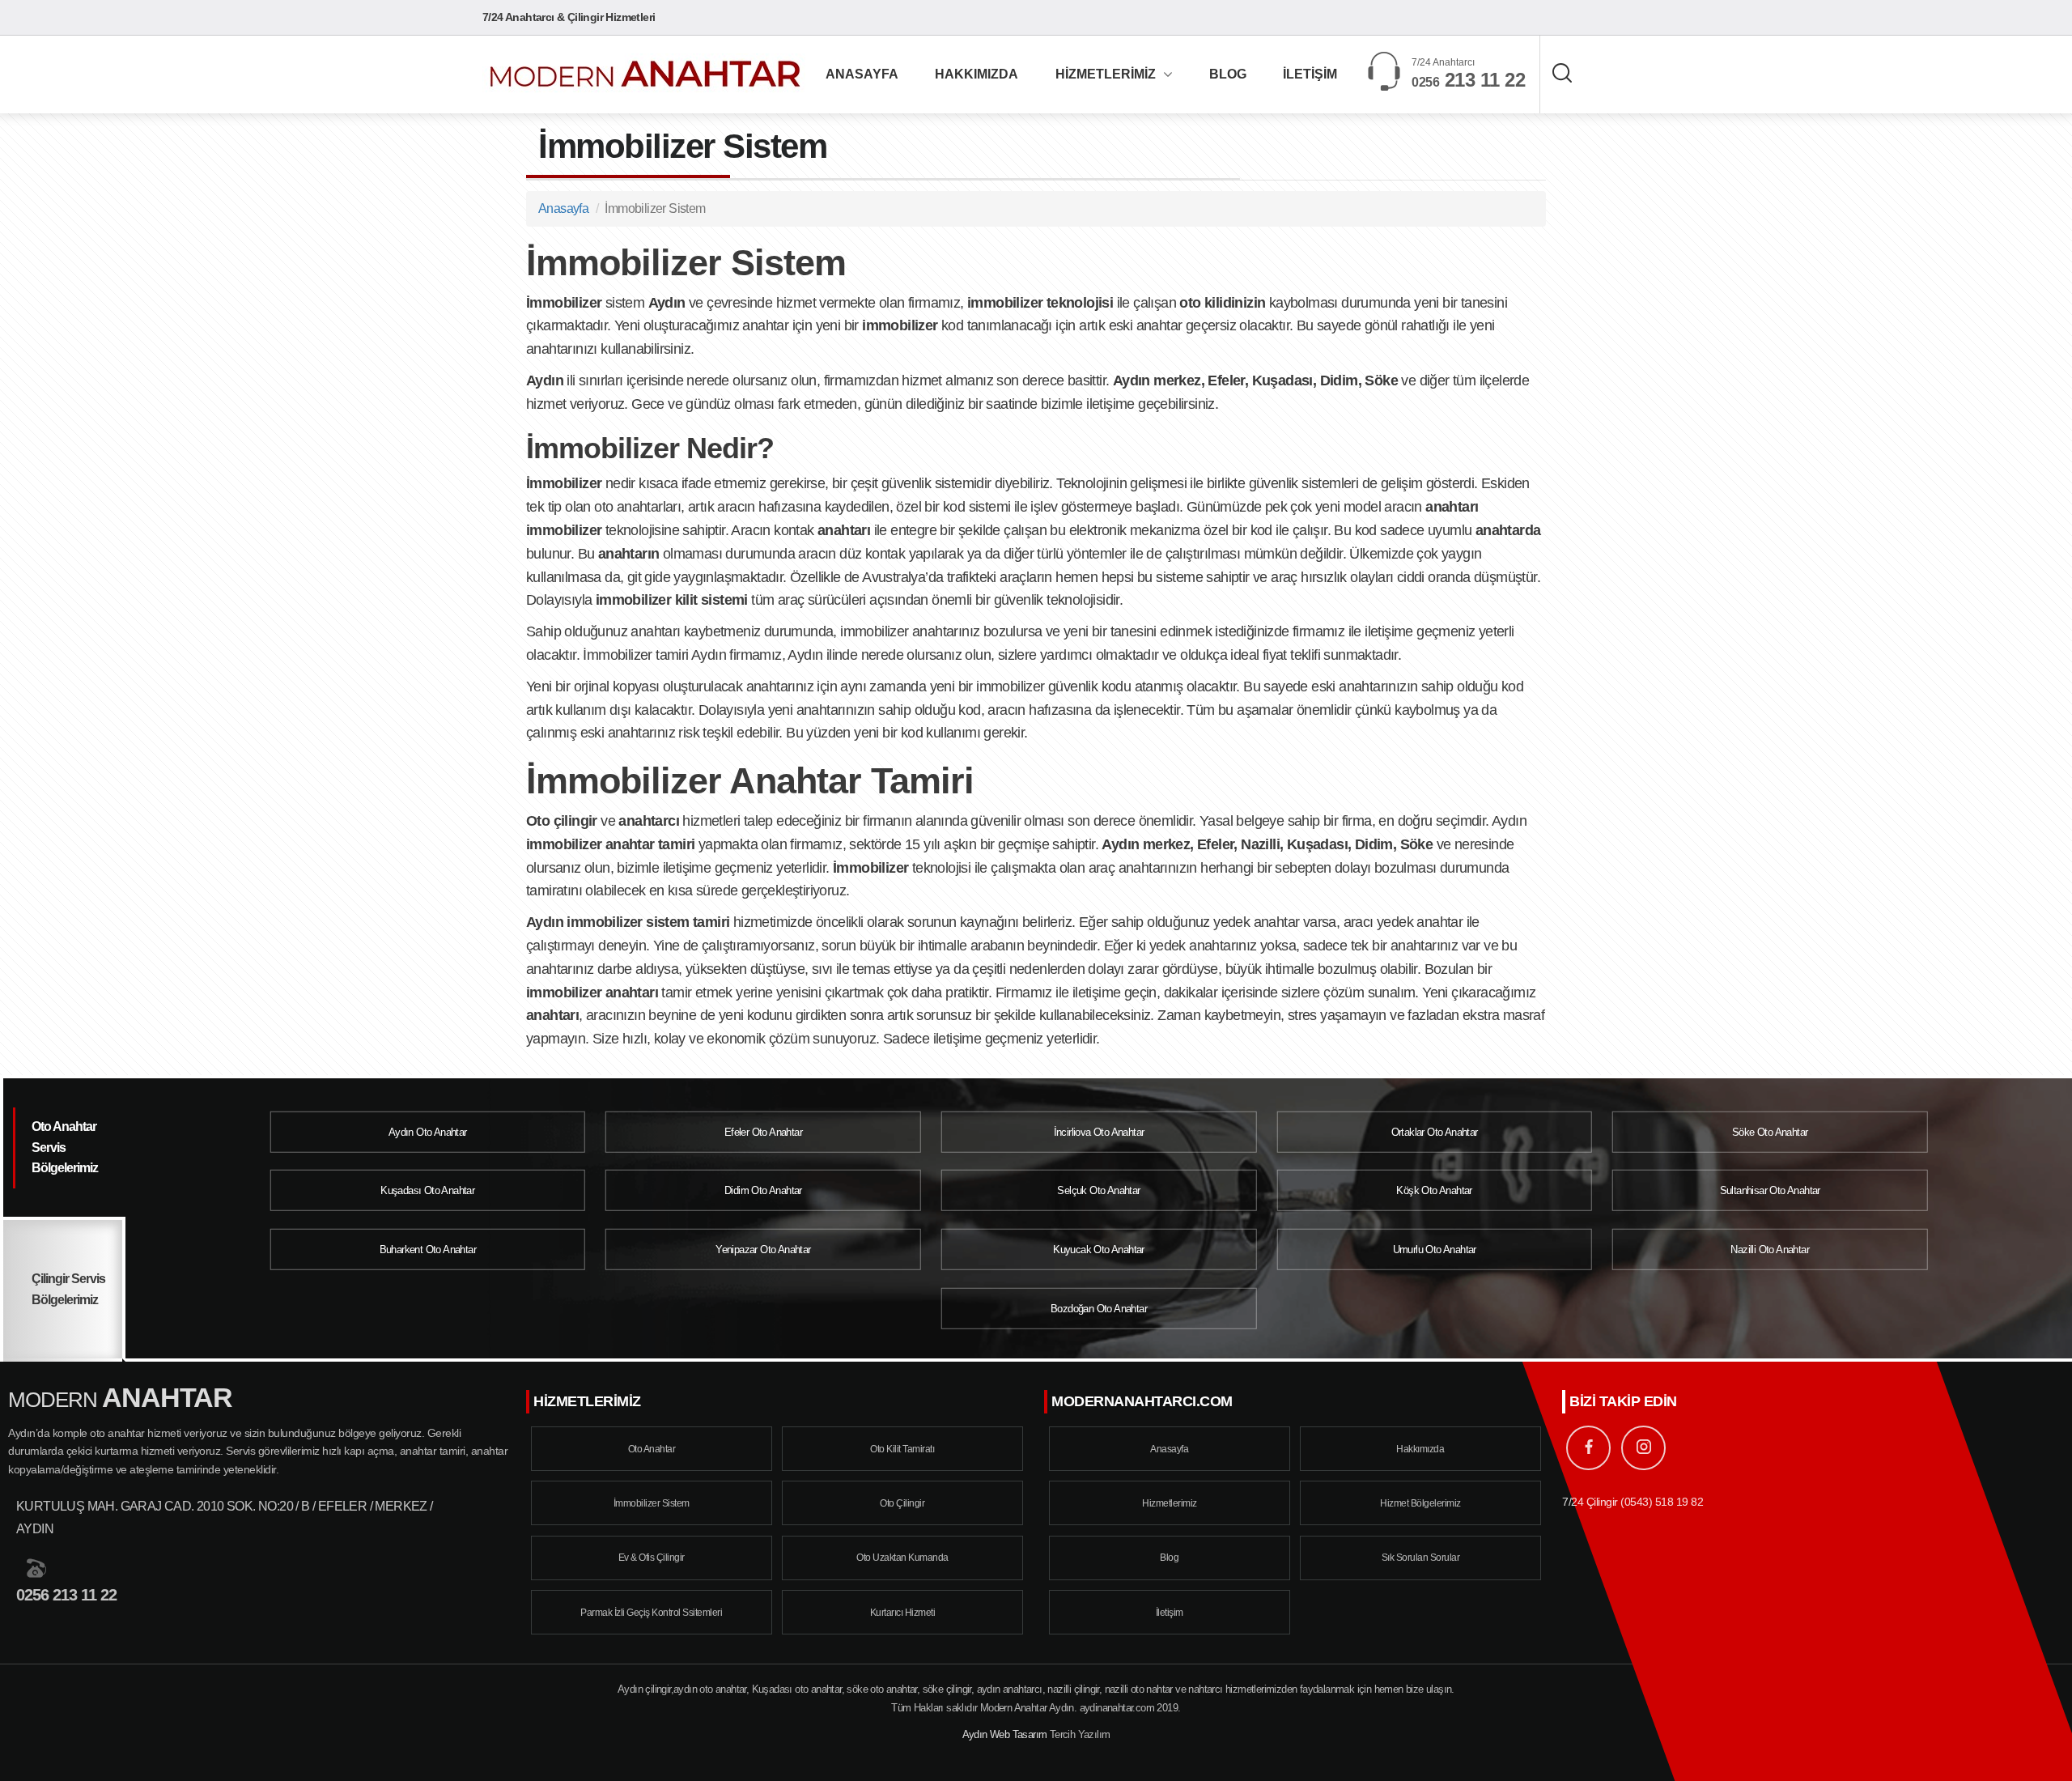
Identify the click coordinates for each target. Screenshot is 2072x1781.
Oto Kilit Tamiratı (902, 1449)
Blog (1169, 1558)
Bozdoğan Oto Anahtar (1099, 1308)
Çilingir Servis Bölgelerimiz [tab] (68, 1289)
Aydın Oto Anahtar (428, 1132)
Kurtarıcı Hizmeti (903, 1613)
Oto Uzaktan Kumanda (902, 1558)
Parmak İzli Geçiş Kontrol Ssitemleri (651, 1613)
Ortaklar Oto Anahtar (1435, 1132)
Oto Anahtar (652, 1449)
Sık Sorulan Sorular (1421, 1558)
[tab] (63, 1149)
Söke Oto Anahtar (1770, 1132)
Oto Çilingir (902, 1503)
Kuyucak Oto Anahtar (1099, 1250)
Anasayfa (563, 208)
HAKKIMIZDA (977, 74)
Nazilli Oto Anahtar (1770, 1250)
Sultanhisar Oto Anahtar (1770, 1190)
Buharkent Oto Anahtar (428, 1250)
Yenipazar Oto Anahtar (763, 1250)
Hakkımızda (1420, 1449)
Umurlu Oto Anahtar (1435, 1250)
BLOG (1228, 74)
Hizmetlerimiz (1170, 1503)
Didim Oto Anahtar (763, 1190)
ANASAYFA (862, 74)
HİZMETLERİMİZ (1106, 74)
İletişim (1170, 1613)
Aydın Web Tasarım (1005, 1734)
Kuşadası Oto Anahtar (427, 1190)
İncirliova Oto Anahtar (1099, 1132)
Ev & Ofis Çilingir (652, 1558)
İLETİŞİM (1310, 74)
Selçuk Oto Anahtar (1098, 1190)
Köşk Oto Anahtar (1434, 1190)
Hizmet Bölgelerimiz (1420, 1503)
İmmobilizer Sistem (652, 1503)
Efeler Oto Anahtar (763, 1132)
